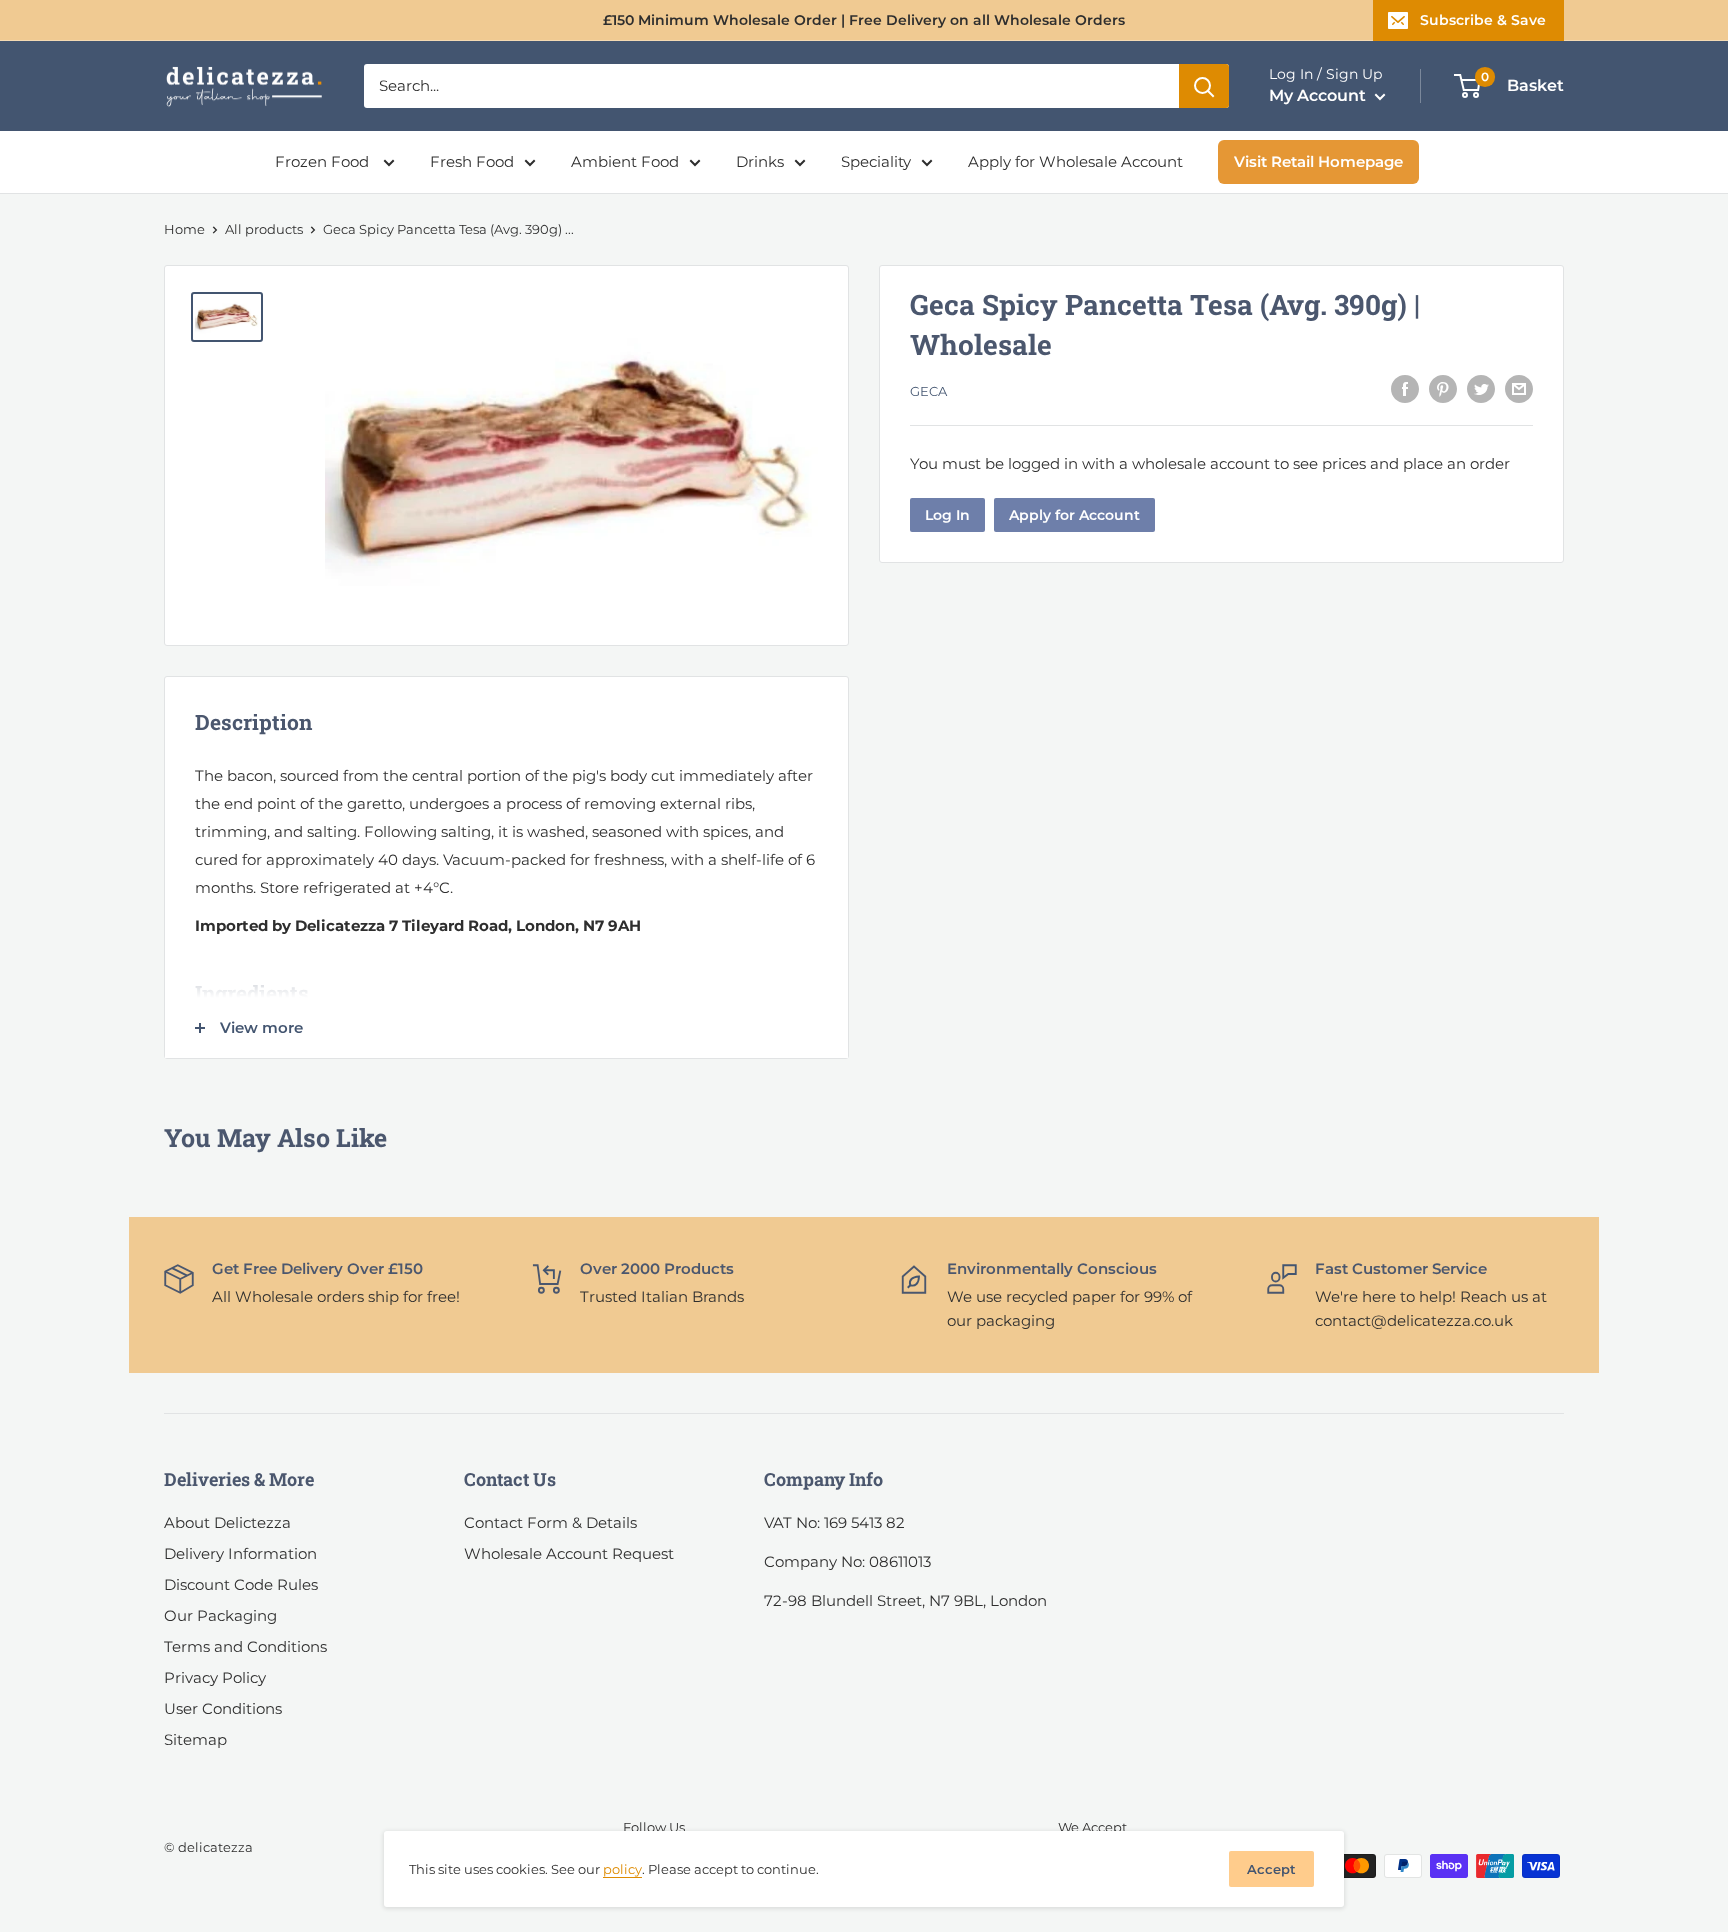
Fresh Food (472, 161)
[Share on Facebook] (1405, 388)
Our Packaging (220, 1615)
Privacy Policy (215, 1677)
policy (622, 1869)
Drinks (760, 161)
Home (184, 229)
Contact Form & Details (550, 1522)
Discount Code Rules (241, 1584)
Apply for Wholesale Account (1075, 161)
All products (264, 229)
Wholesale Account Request (569, 1553)
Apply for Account (1074, 515)
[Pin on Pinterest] (1443, 388)
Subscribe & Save (1483, 20)
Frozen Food (324, 161)
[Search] (1204, 86)
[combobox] (771, 86)
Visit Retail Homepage (1318, 161)
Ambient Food (625, 161)
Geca (928, 391)
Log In (947, 515)
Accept (1271, 1869)
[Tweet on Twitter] (1481, 388)
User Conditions (223, 1708)
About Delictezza (227, 1522)
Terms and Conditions (245, 1646)
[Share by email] (1519, 388)
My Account (1319, 95)
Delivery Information (240, 1553)
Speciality (876, 161)
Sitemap (195, 1739)
